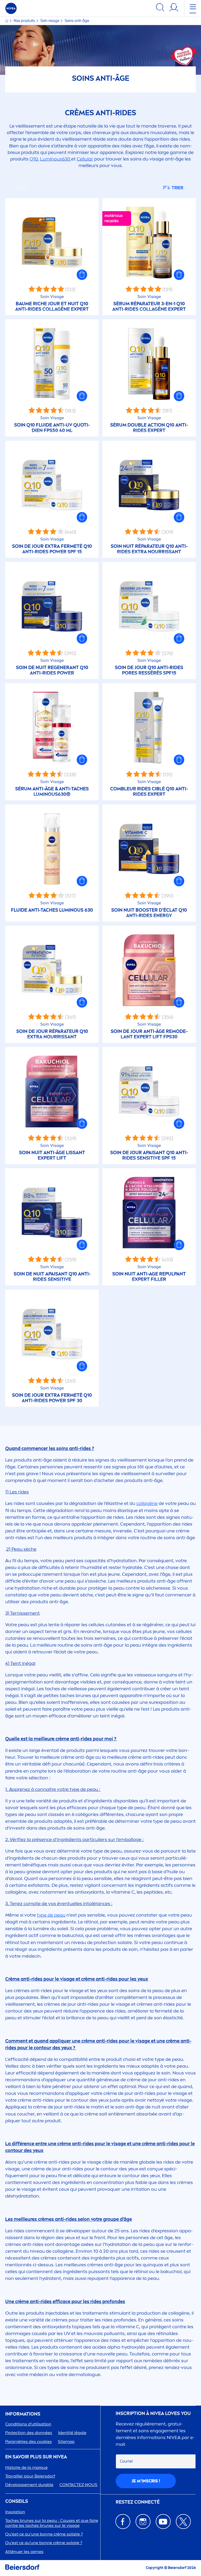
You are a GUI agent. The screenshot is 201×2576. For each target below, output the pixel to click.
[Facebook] (123, 2522)
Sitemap (66, 2442)
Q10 (34, 159)
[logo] (11, 8)
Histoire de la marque (26, 2467)
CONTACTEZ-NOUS (78, 2485)
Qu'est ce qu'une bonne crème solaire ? (44, 2543)
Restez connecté (138, 2502)
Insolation (15, 2512)
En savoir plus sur (36, 2457)
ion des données (29, 2433)
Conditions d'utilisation (28, 2424)
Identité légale (72, 2433)
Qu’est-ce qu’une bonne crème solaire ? (44, 2534)
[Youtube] (163, 2522)
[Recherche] (160, 8)
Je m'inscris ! (146, 2481)
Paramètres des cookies (29, 2442)
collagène (147, 1503)
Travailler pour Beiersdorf (30, 2476)
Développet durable (29, 2485)
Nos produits (25, 21)
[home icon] (7, 21)
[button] (82, 275)
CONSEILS (17, 2501)
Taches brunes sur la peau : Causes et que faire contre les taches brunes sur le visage (52, 2523)
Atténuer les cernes (24, 2552)
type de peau (51, 1915)
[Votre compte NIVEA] (174, 8)
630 (55, 159)
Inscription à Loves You (153, 2414)
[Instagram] (143, 2522)
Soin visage (50, 21)
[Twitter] (183, 2522)
